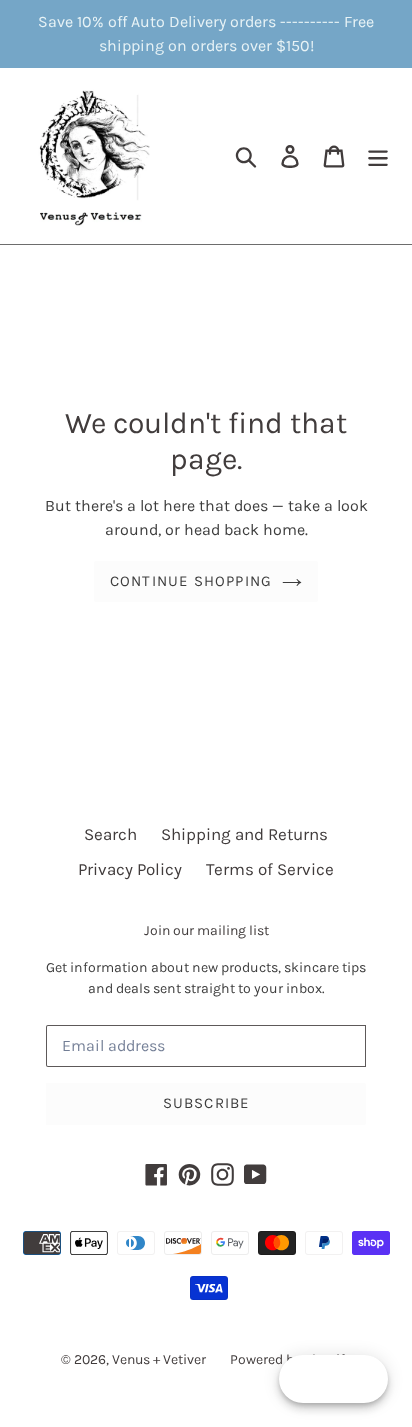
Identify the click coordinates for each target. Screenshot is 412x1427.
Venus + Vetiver (159, 1359)
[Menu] (378, 156)
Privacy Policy (130, 869)
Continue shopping (191, 581)
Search (110, 834)
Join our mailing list (206, 931)
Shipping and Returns (244, 834)
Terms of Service (270, 869)
